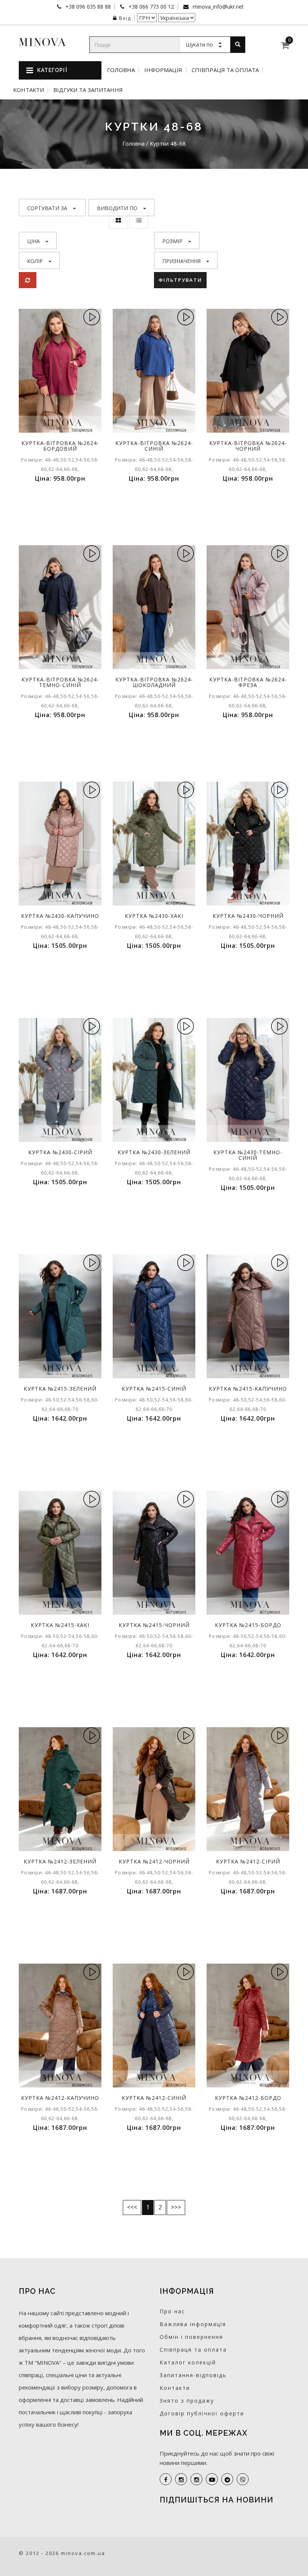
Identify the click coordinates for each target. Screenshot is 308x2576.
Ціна (33, 241)
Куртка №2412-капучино (60, 2098)
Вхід (125, 18)
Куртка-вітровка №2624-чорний (248, 446)
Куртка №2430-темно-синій (248, 1155)
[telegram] (227, 2479)
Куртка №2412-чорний (154, 1861)
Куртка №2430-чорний (248, 916)
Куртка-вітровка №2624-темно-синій (60, 682)
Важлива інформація (193, 2324)
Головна (121, 70)
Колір (35, 261)
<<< (132, 2207)
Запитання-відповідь (193, 2375)
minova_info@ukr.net (217, 7)
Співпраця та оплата (225, 70)
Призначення (181, 261)
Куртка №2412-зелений (60, 1861)
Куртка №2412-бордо (248, 2098)
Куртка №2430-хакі (154, 916)
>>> (176, 2207)
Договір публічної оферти (202, 2413)
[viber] (243, 2479)
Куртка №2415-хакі (60, 1625)
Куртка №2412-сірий (248, 1861)
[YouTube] (212, 2479)
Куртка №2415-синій (154, 1389)
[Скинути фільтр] (28, 280)
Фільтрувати (180, 280)
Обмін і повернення (191, 2337)
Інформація (163, 70)
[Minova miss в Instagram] (196, 2479)
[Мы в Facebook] (166, 2479)
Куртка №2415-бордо (248, 1625)
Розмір (172, 241)
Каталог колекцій (188, 2362)
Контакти (29, 90)
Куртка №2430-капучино (60, 916)
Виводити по (117, 208)
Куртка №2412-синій (154, 2098)
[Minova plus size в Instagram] (181, 2479)
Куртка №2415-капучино (248, 1389)
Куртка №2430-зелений (154, 1152)
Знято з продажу (187, 2401)
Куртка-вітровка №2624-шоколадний (154, 682)
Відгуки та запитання (88, 90)
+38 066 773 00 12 (150, 7)
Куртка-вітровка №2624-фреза (248, 682)
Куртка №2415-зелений (60, 1389)
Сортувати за (47, 208)
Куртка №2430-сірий (60, 1152)
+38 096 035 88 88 (87, 7)
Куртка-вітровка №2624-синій (154, 446)
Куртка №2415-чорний (154, 1625)
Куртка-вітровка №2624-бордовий (60, 446)
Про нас (172, 2311)
